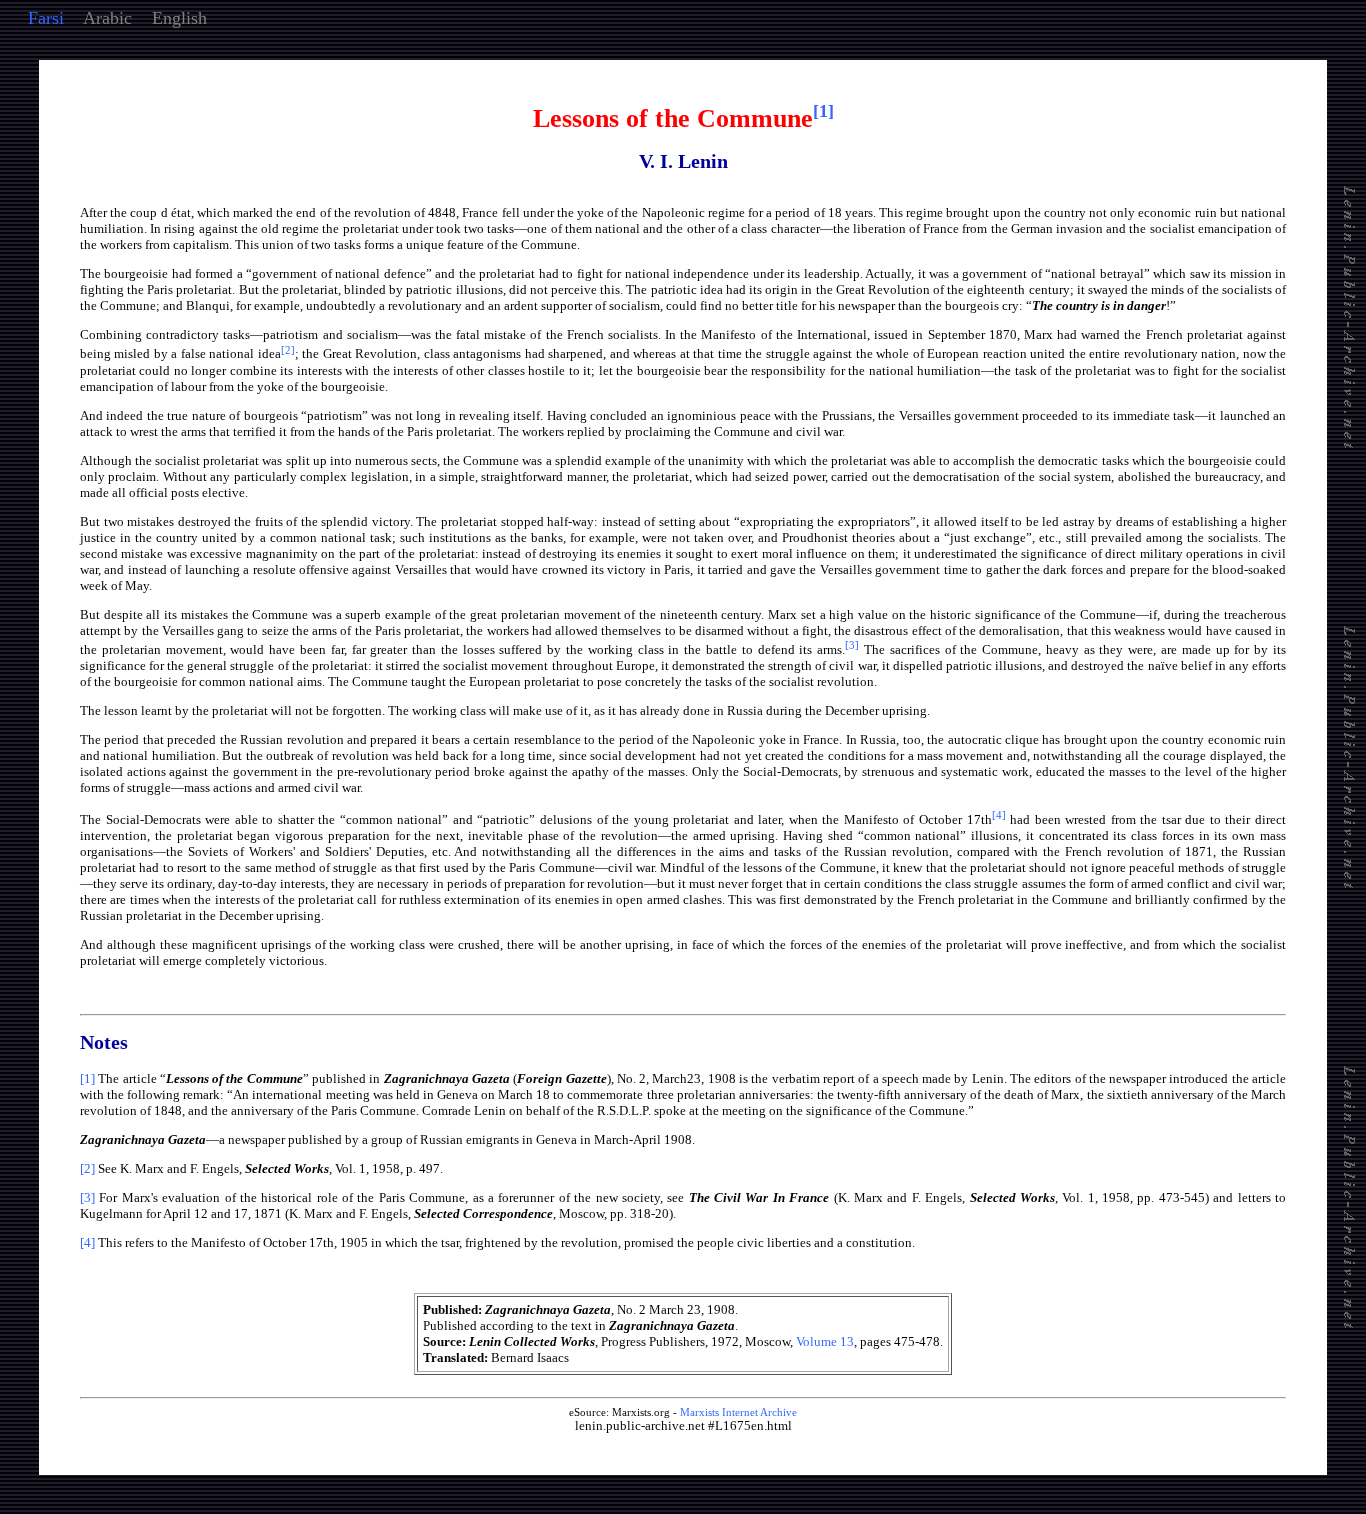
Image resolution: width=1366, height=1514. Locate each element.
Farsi (46, 18)
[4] (87, 1242)
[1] (87, 1078)
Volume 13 (825, 1341)
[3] (87, 1197)
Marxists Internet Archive (738, 1412)
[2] (87, 1168)
